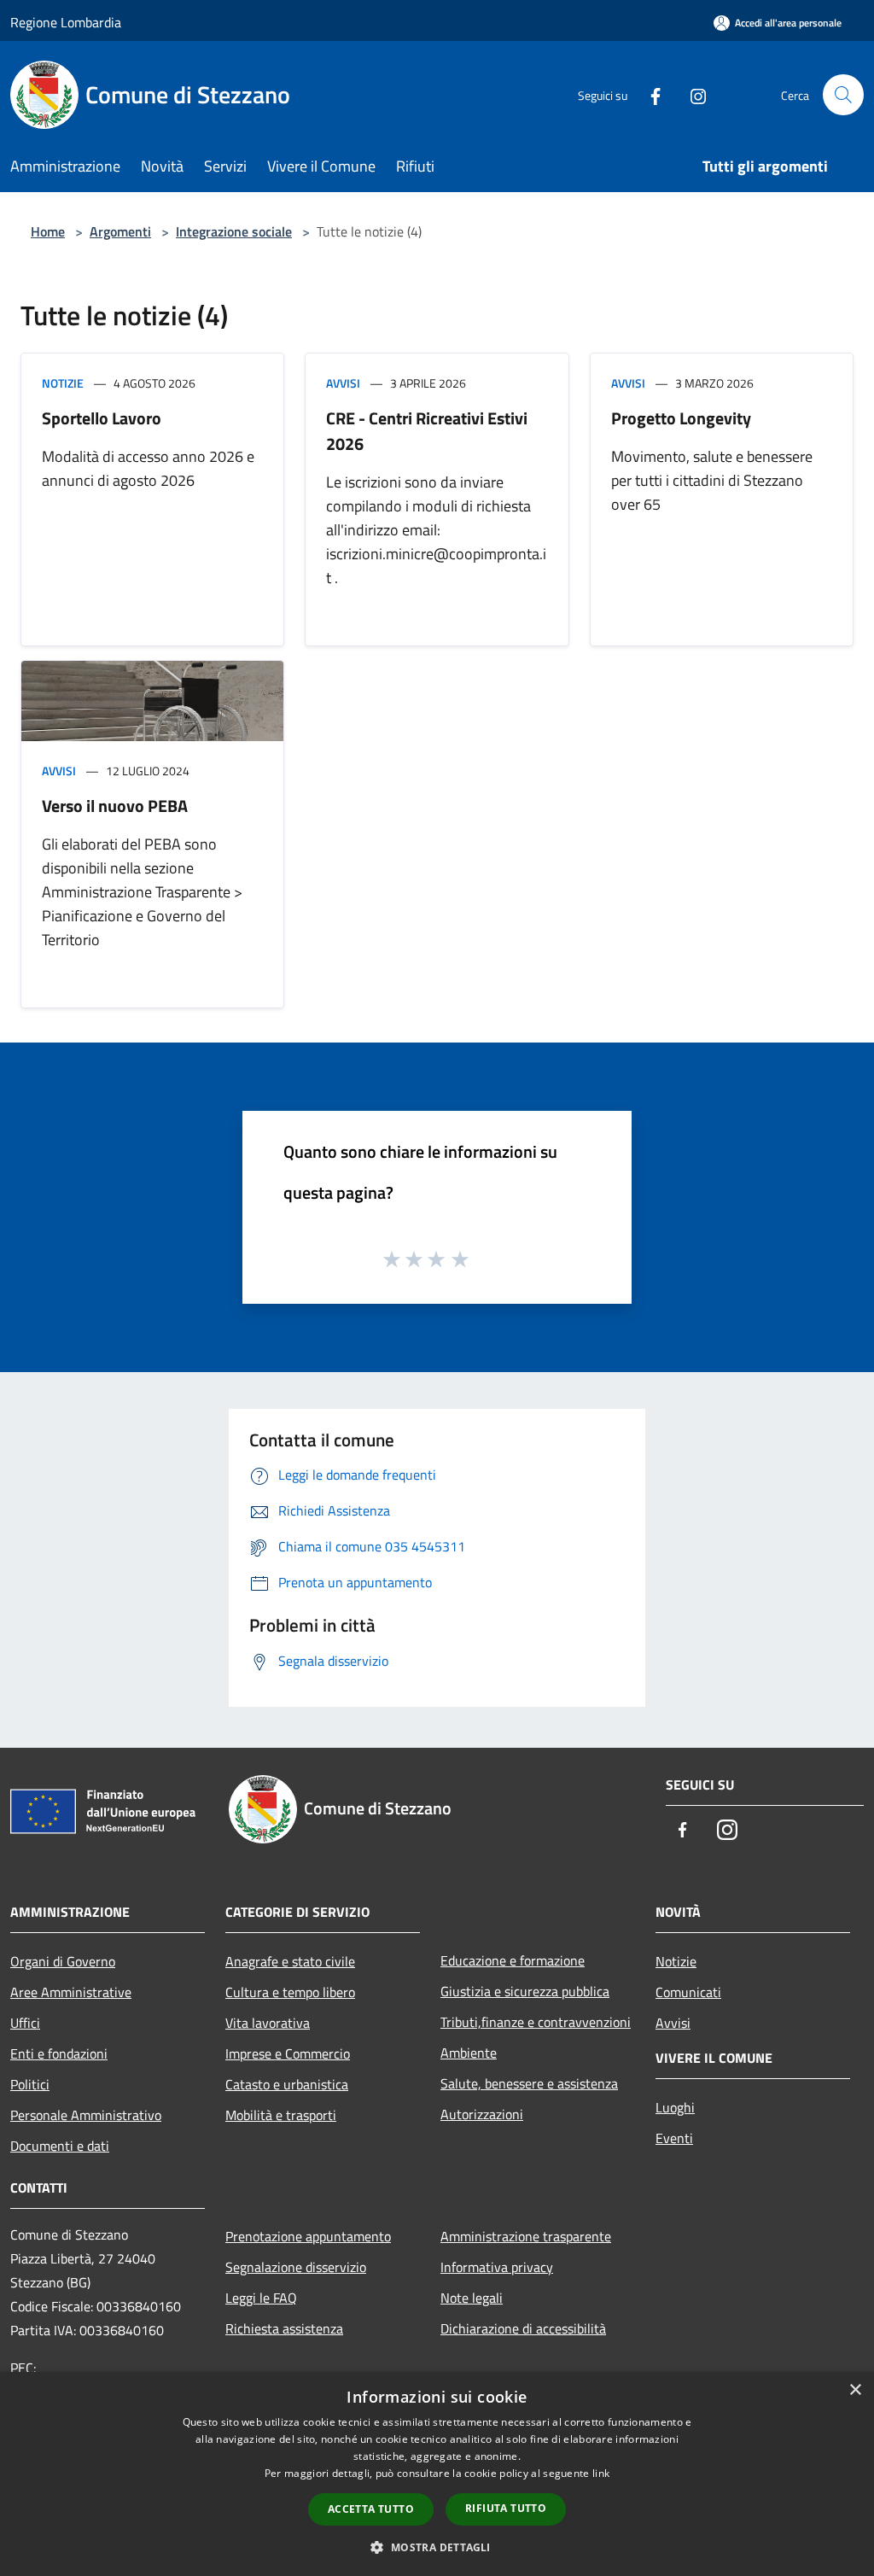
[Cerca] (843, 95)
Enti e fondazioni (59, 2053)
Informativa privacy (497, 2267)
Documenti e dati (60, 2146)
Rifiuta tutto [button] (506, 2508)
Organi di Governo (63, 1961)
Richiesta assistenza (284, 2328)
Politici (30, 2084)
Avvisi (343, 383)
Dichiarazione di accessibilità (523, 2328)
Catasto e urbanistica (287, 2084)
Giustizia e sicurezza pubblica (525, 1991)
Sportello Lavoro (102, 418)
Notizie (63, 383)
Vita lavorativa (268, 2023)
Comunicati (688, 1992)
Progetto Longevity (681, 418)
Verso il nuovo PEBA (115, 806)
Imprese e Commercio (288, 2053)
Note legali (472, 2298)
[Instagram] (691, 94)
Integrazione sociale (234, 231)
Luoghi (675, 2107)
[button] (437, 2547)
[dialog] (437, 2474)
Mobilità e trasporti (281, 2115)
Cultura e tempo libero (290, 1992)
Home (48, 231)
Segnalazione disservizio (296, 2267)
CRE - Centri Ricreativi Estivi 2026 (427, 431)
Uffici (25, 2023)
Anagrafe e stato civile (290, 1961)
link (601, 2473)
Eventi (674, 2138)
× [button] (855, 2390)
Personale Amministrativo (86, 2115)
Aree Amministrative (71, 1992)
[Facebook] (649, 94)
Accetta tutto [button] (371, 2509)
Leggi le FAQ (261, 2298)
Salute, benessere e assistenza (529, 2083)
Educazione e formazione (513, 1960)
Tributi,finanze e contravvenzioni (536, 2022)
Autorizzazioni (482, 2114)
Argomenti (120, 231)
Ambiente (469, 2053)
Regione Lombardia (66, 22)
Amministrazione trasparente (526, 2236)
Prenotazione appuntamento (308, 2236)
